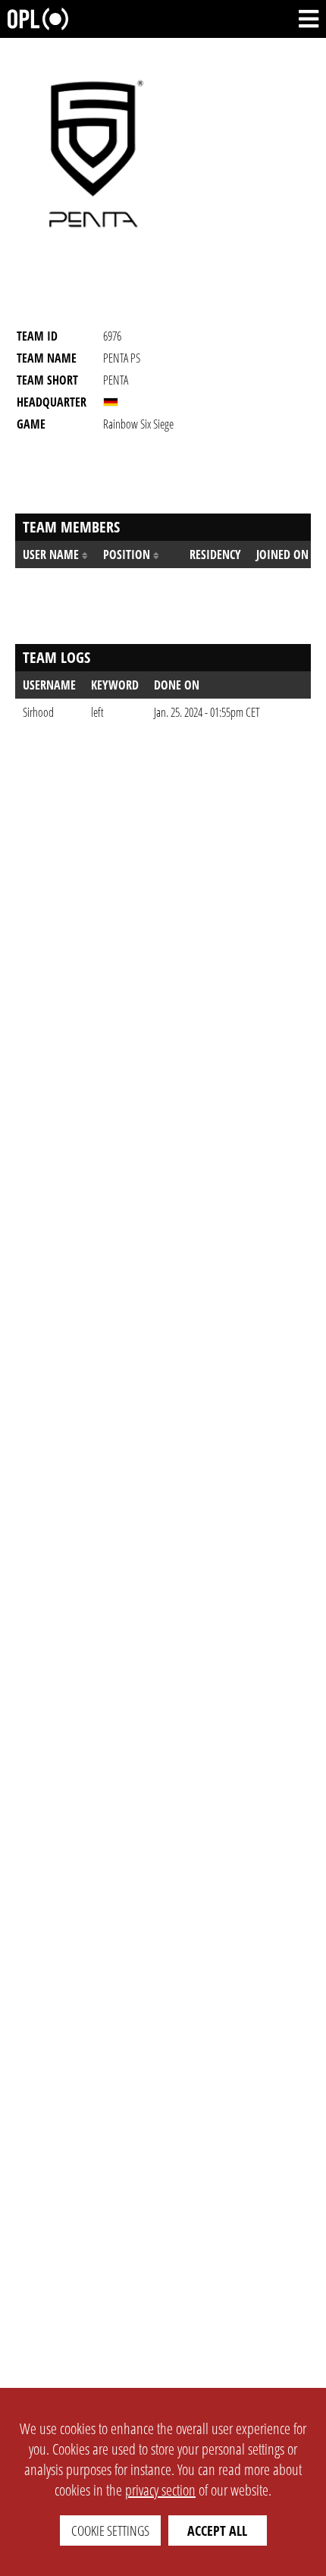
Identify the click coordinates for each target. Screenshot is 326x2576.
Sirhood (38, 712)
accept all (217, 2530)
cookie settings (110, 2530)
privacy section (160, 2490)
